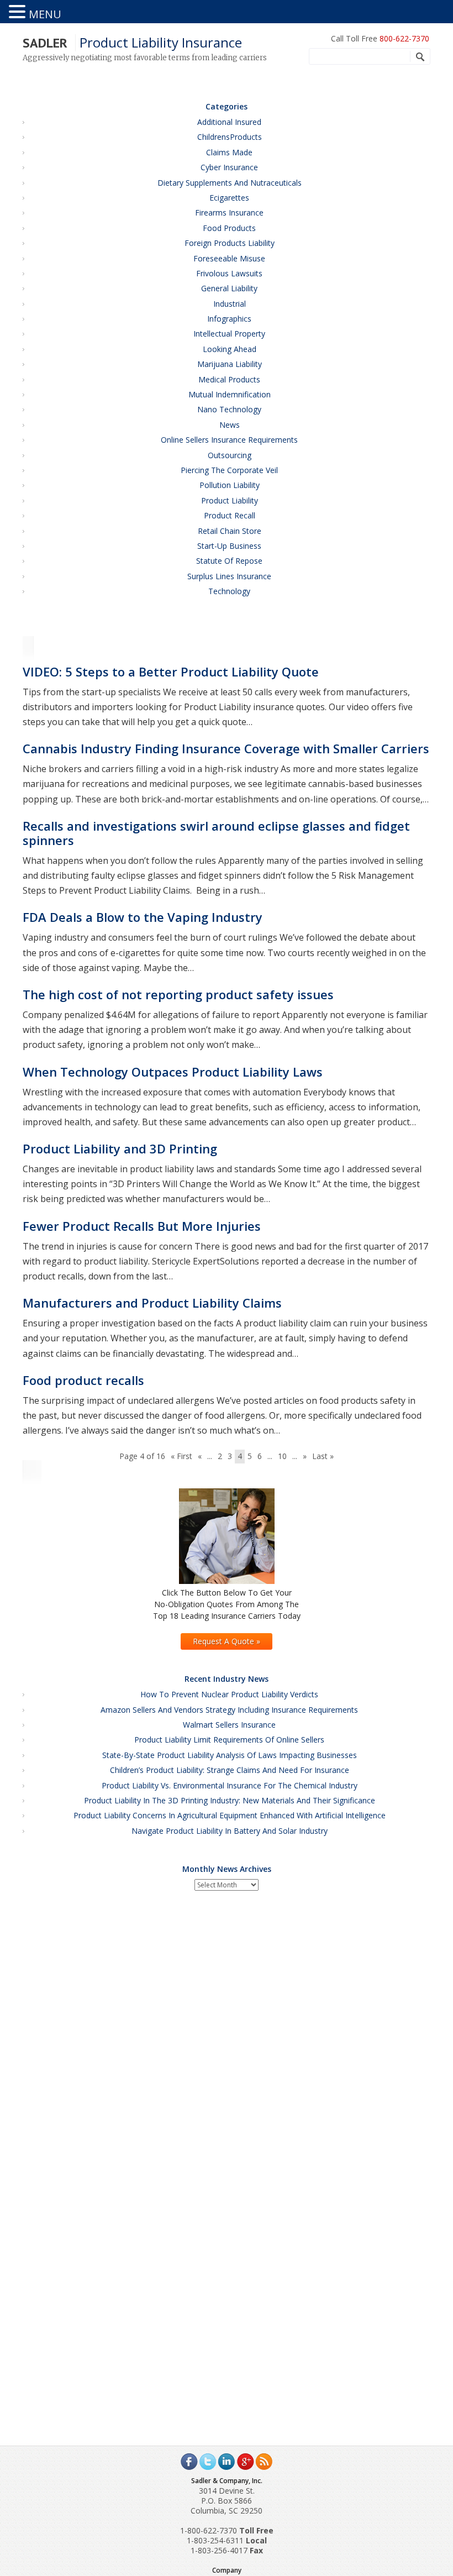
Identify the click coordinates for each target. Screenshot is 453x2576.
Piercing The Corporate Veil (229, 470)
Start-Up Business (229, 546)
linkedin (227, 2462)
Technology (229, 591)
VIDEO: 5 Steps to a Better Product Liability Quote (171, 671)
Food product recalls (83, 1380)
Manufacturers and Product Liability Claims (152, 1303)
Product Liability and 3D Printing (120, 1148)
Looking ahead (230, 349)
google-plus (245, 2462)
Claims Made (229, 152)
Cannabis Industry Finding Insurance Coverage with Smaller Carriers (226, 748)
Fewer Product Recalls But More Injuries (142, 1226)
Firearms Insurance (229, 213)
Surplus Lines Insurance (229, 576)
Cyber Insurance (229, 167)
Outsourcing (230, 455)
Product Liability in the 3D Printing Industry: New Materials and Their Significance (230, 1800)
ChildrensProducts (230, 137)
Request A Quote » (227, 1641)
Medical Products (229, 379)
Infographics (229, 319)
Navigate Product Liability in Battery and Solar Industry (230, 1831)
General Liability (229, 288)
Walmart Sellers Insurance (229, 1725)
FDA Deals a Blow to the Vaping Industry (143, 917)
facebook (189, 2462)
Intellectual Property (229, 334)
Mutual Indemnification (230, 394)
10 (282, 1456)
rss (264, 2462)
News (230, 425)
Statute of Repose (229, 561)
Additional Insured (229, 122)
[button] (19, 12)
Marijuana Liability (230, 364)
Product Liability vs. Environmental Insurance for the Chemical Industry (230, 1785)
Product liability (230, 500)
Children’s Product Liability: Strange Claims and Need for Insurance (230, 1770)
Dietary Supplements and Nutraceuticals (230, 183)
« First (181, 1456)
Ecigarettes (229, 198)
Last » (323, 1456)
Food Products (229, 228)
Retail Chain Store (230, 531)
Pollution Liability (230, 485)
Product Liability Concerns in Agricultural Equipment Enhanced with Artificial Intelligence (230, 1815)
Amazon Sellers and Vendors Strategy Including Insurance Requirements (229, 1710)
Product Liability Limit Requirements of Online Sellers (229, 1740)
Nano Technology (229, 409)
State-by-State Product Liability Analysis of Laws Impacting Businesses (230, 1755)
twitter (208, 2462)
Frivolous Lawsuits (229, 273)
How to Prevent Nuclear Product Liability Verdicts (229, 1694)
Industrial (230, 304)
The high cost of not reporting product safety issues (178, 994)
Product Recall (230, 515)
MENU (45, 14)
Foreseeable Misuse (229, 258)
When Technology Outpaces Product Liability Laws (173, 1072)
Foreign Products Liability (230, 243)
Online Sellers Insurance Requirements (229, 440)
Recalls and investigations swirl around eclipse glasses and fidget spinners (216, 833)
